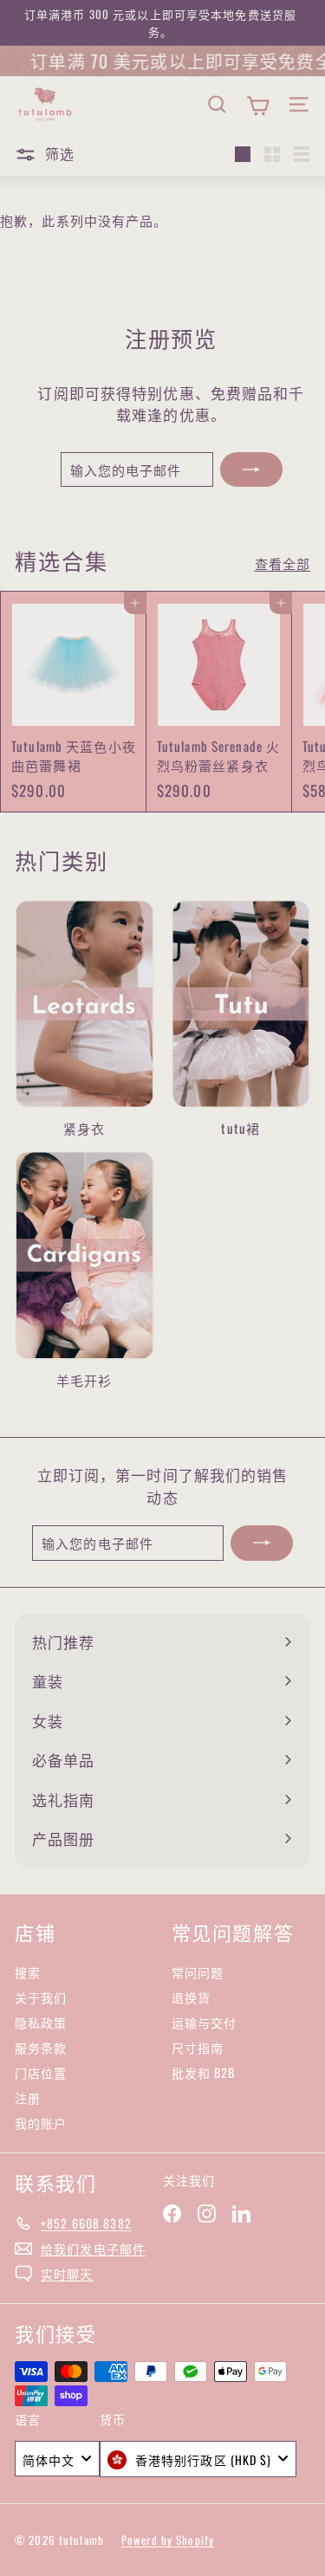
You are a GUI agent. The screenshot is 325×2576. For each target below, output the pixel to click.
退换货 (191, 1997)
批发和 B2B (204, 2072)
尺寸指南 (198, 2047)
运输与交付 (205, 2022)
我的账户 (41, 2123)
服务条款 (41, 2047)
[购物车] (258, 104)
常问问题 (198, 1972)
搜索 (28, 1972)
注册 (28, 2097)
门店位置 (41, 2072)
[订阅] (251, 470)
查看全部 (283, 563)
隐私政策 (41, 2022)
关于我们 (41, 1997)
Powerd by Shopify (168, 2540)
